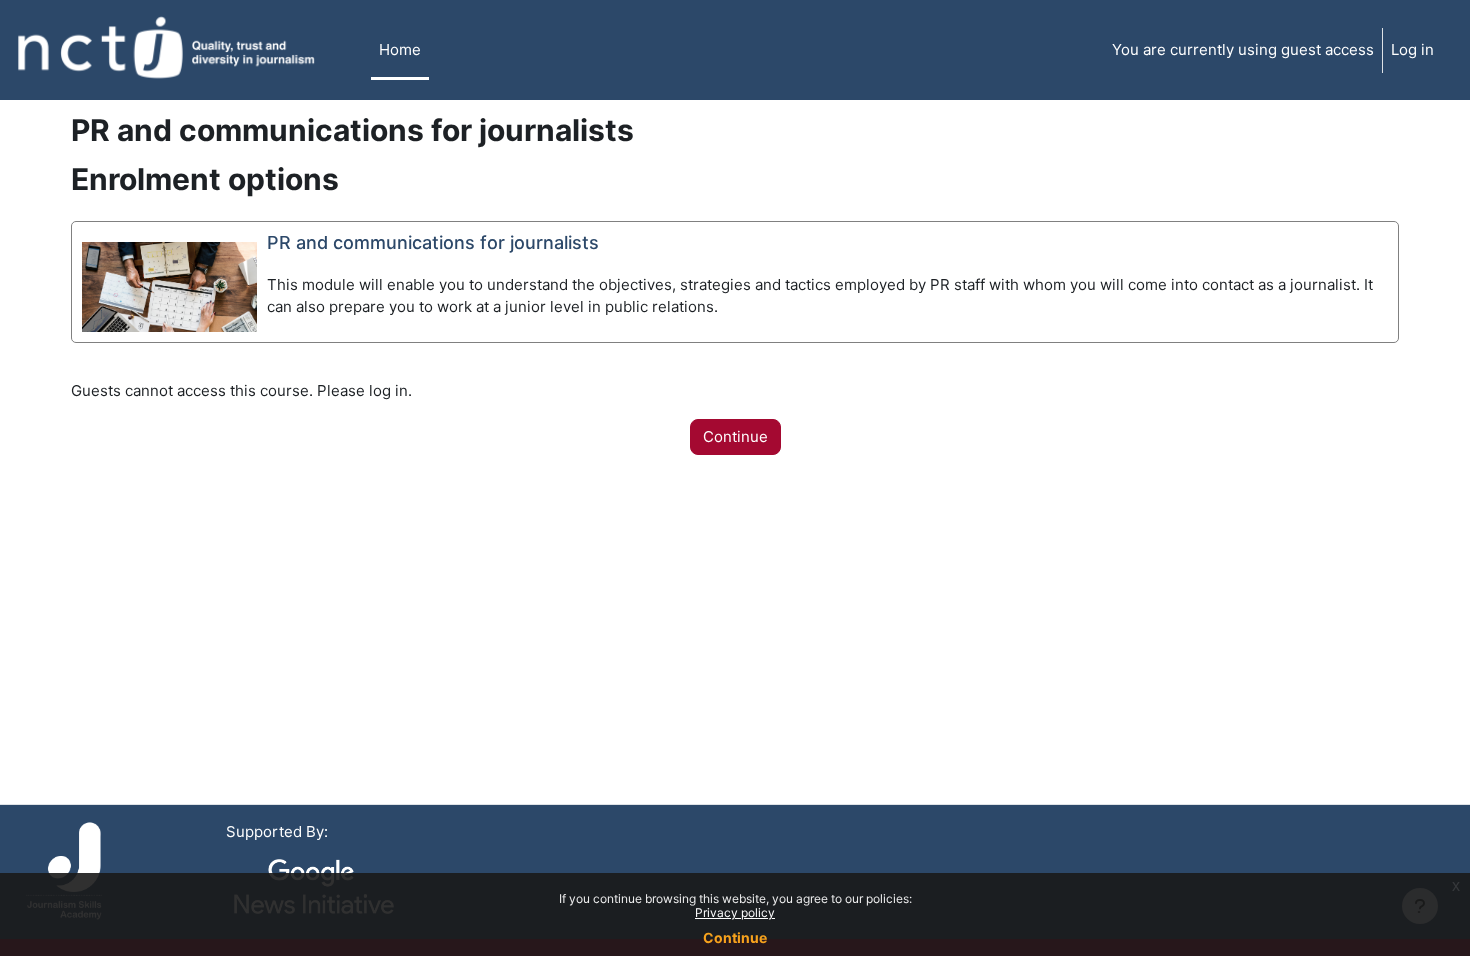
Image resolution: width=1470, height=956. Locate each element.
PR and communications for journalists (433, 242)
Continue (735, 937)
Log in (1412, 49)
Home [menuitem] (400, 49)
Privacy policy (735, 912)
